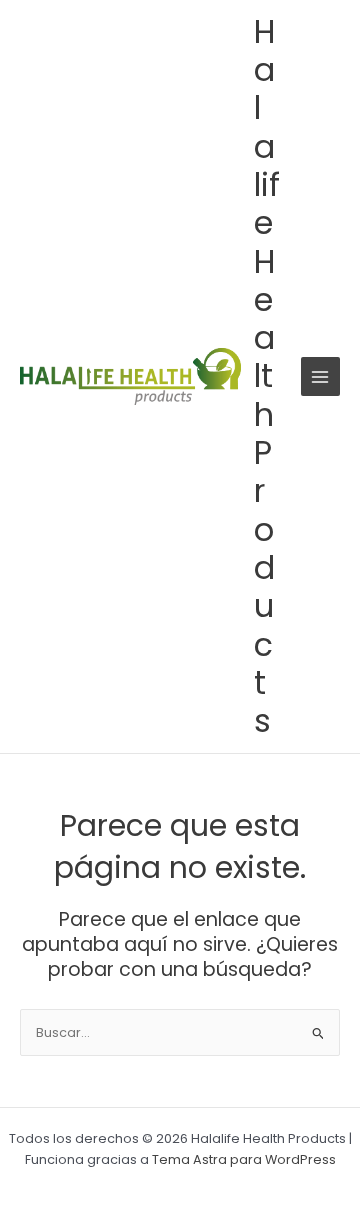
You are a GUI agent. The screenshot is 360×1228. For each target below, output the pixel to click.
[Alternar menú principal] (320, 376)
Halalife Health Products (267, 376)
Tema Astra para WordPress (244, 1159)
